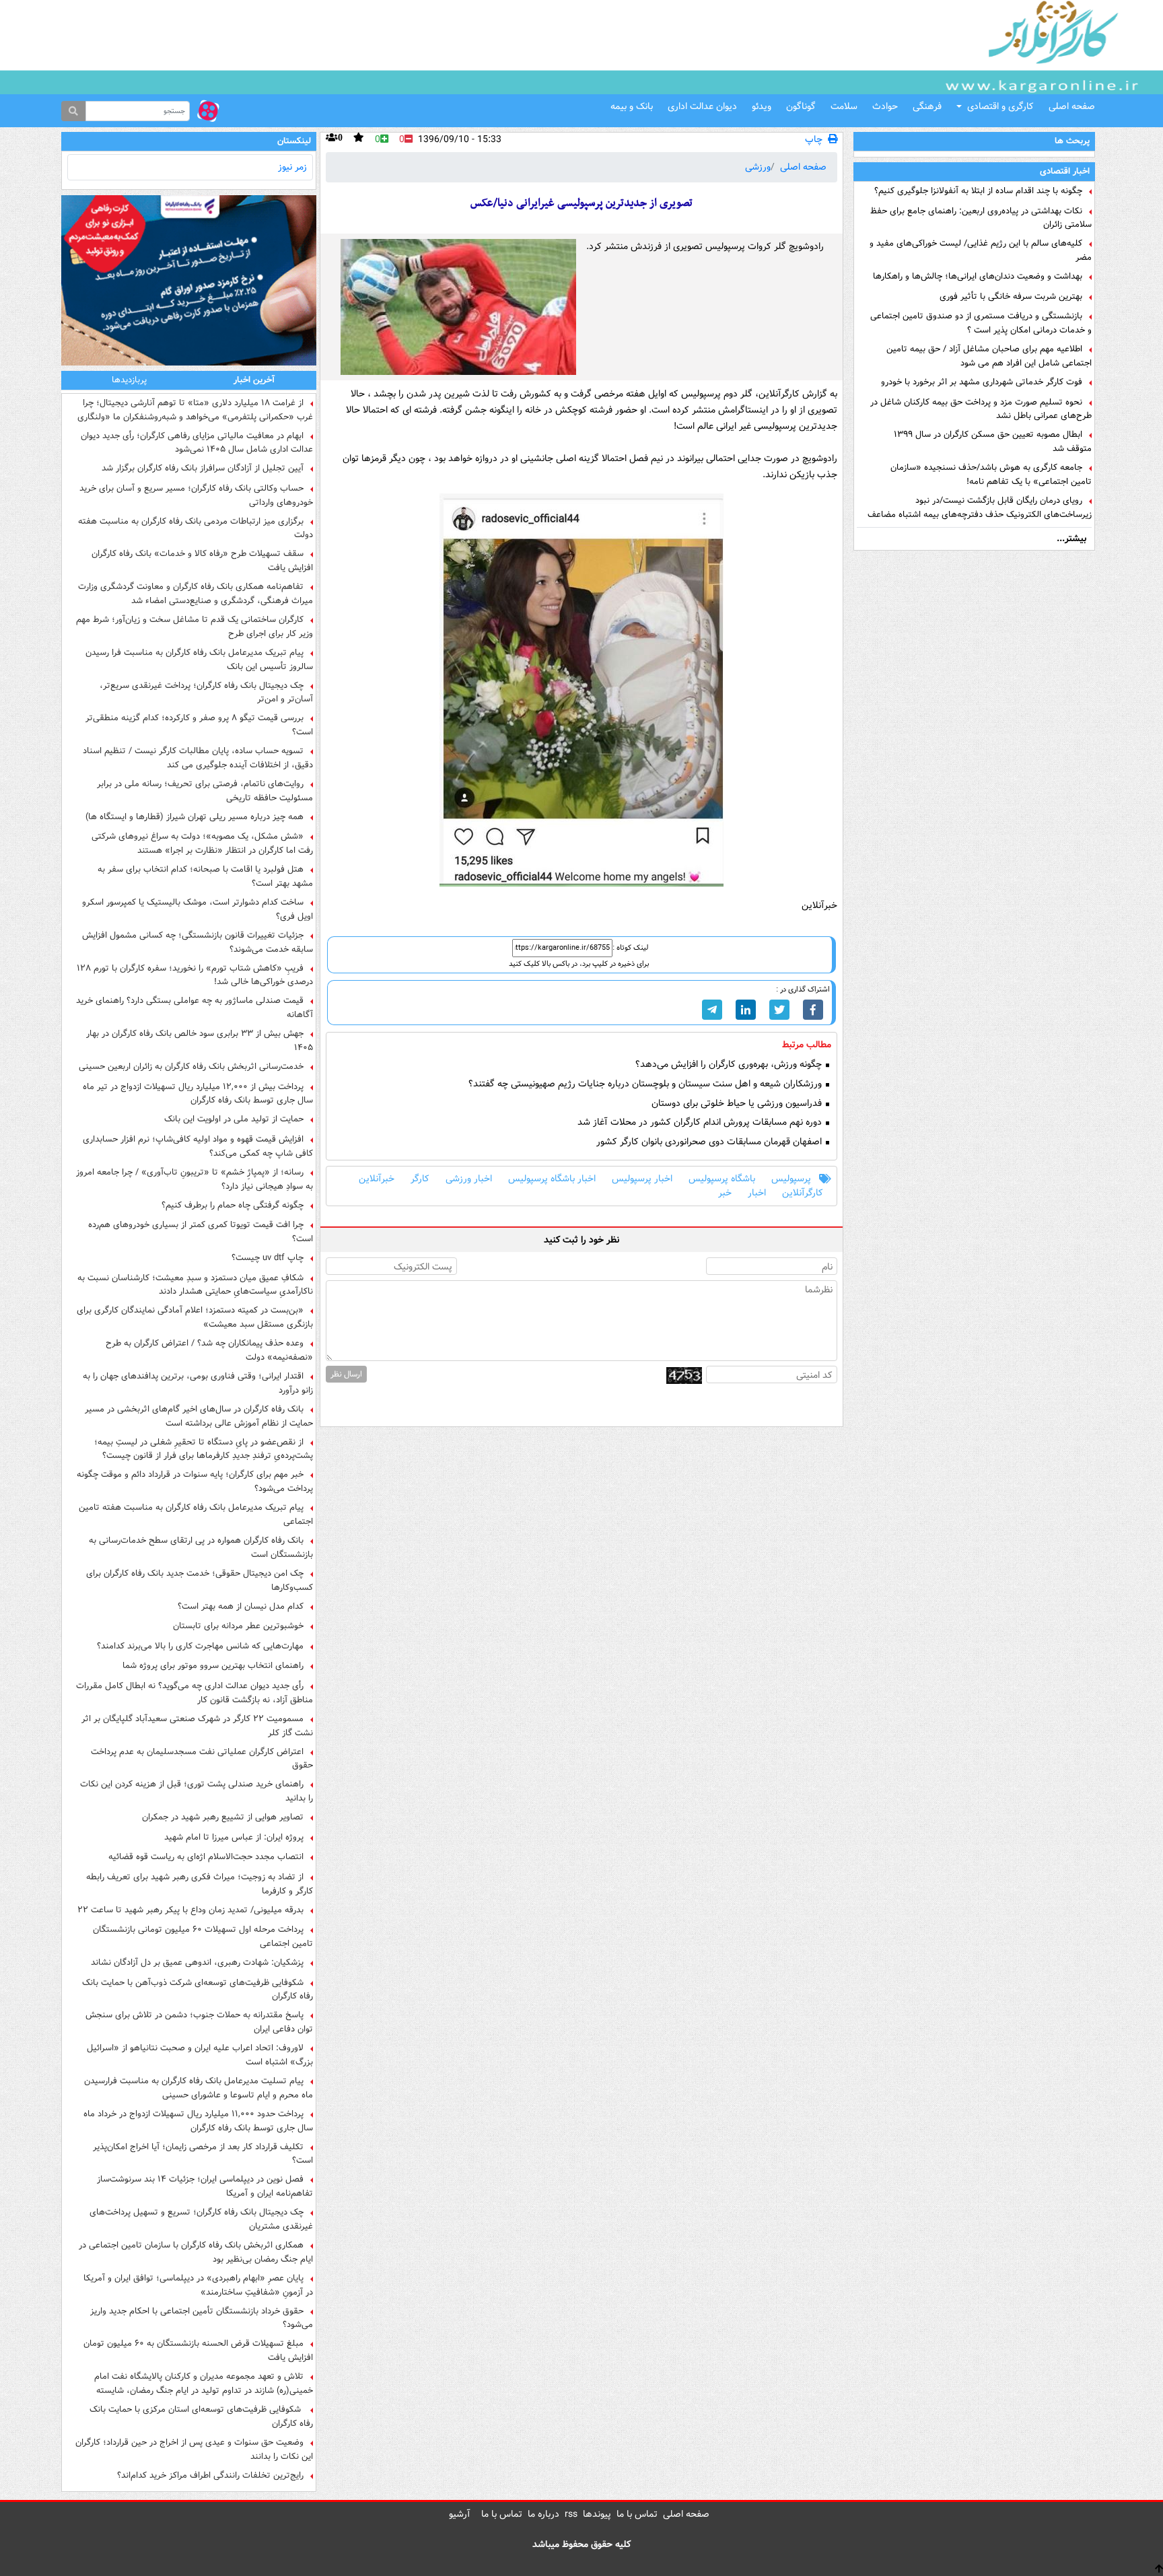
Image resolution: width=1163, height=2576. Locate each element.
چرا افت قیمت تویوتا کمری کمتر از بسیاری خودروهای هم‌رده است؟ (201, 1232)
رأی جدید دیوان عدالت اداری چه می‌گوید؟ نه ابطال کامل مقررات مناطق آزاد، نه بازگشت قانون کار (195, 1693)
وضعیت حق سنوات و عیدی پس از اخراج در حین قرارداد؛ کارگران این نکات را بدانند (194, 2449)
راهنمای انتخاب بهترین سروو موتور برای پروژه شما (213, 1666)
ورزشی (758, 167)
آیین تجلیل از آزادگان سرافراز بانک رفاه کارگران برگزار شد (203, 468)
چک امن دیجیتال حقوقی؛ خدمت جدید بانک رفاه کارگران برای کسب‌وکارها (200, 1580)
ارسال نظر (346, 1374)
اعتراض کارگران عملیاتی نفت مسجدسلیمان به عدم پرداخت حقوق (202, 1759)
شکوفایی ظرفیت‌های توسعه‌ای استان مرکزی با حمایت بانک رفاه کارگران (201, 2416)
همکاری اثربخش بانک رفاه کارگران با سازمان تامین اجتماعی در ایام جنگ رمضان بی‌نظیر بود (196, 2252)
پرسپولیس (791, 1179)
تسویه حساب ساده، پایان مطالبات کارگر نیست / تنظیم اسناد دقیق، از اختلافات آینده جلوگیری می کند (198, 758)
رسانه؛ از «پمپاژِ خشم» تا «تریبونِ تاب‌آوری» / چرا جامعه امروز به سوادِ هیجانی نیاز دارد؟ (195, 1179)
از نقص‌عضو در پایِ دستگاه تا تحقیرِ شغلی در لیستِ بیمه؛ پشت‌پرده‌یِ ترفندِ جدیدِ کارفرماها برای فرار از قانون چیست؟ (204, 1449)
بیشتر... (1071, 538)
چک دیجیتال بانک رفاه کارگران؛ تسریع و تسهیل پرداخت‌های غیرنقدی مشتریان (201, 2219)
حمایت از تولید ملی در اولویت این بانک (234, 1119)
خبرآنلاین (377, 1179)
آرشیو (460, 2514)
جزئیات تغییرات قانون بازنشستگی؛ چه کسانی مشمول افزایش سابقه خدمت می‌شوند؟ (198, 942)
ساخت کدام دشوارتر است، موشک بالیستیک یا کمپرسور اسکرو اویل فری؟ (198, 909)
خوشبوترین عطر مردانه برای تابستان (238, 1626)
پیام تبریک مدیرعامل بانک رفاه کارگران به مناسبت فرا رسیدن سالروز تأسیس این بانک (199, 660)
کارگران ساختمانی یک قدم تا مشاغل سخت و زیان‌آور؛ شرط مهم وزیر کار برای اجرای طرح (195, 627)
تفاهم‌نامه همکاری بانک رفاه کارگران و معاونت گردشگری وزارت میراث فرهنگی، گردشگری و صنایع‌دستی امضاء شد (196, 594)
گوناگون (801, 106)
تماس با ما (637, 2514)
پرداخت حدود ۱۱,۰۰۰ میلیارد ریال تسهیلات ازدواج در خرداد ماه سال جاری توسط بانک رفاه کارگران (198, 2121)
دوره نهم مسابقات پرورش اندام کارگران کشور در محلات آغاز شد (701, 1122)
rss (571, 2514)
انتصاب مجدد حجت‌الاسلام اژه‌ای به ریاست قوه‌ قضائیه (206, 1857)
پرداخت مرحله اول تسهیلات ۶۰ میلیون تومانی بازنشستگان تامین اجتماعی (203, 1937)
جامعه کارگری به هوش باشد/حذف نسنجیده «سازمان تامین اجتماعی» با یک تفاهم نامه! (991, 475)
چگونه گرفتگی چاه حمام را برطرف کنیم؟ (233, 1206)
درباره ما (543, 2514)
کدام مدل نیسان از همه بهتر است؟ (241, 1607)
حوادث (885, 106)
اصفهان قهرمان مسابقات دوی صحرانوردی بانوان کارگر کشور (710, 1142)
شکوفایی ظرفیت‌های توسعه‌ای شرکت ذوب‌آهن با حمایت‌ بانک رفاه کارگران (198, 1990)
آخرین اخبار (254, 380)
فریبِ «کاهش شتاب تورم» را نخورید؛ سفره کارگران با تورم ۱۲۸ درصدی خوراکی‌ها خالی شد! (195, 975)
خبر (725, 1193)
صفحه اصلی (1072, 106)
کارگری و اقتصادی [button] (1000, 106)
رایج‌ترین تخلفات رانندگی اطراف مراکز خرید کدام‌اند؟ (210, 2476)
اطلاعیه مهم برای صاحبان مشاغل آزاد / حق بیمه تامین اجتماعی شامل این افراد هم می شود (989, 356)
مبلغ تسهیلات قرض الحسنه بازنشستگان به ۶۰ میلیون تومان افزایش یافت (198, 2351)
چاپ (814, 140)
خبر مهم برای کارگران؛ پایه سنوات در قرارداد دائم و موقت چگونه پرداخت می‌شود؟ (195, 1482)
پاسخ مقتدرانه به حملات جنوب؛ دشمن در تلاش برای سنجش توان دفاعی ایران (199, 2022)
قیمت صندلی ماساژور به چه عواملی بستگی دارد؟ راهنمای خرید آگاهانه (195, 1008)
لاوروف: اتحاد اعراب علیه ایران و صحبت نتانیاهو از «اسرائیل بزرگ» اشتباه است (200, 2055)
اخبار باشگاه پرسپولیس (552, 1179)
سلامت (844, 106)
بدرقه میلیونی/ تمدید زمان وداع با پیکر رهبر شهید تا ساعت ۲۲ (190, 1910)
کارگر (420, 1179)
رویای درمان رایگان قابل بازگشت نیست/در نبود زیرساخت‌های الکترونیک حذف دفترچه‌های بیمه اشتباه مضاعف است (980, 508)
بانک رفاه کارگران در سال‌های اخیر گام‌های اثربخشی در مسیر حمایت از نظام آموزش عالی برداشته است (199, 1416)
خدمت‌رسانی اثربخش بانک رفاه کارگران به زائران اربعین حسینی (191, 1067)
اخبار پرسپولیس (642, 1179)
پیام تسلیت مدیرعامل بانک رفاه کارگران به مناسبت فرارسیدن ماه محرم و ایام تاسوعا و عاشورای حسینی (199, 2088)
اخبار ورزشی (469, 1179)
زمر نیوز (292, 167)
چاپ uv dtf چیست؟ (268, 1258)
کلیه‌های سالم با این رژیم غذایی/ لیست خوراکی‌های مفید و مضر (981, 250)
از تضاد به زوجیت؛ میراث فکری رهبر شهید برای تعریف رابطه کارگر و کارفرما (200, 1884)
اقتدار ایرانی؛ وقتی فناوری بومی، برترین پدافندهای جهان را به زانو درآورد (198, 1383)
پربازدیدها (129, 380)
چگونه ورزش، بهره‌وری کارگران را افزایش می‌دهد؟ (730, 1065)
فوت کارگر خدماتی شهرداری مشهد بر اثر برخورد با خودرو (982, 382)
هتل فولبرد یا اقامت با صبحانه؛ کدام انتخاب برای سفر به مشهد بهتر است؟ (205, 876)
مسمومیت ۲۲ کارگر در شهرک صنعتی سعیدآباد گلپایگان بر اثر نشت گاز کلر (197, 1726)
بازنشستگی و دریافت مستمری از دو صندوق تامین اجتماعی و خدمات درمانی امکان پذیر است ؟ (981, 323)
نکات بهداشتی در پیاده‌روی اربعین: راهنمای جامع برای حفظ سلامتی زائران (981, 218)
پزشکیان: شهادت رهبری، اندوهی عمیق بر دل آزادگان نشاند (197, 1963)
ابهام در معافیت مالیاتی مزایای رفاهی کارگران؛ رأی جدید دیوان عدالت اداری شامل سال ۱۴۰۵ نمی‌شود (197, 443)
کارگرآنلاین (803, 1193)
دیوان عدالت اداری (702, 106)
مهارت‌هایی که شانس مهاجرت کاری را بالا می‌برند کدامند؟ (200, 1646)
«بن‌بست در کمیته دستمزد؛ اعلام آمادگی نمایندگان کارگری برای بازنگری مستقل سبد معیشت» (195, 1317)
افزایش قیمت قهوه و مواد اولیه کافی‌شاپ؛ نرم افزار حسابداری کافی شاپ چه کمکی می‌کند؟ (198, 1146)
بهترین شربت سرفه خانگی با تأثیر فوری (1011, 297)
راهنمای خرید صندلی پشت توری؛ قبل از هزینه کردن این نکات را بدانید (197, 1791)
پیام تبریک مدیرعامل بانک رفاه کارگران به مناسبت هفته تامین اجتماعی (196, 1515)
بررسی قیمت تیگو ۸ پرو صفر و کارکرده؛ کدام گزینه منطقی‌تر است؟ (199, 725)
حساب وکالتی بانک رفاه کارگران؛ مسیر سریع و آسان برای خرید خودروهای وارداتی (196, 495)
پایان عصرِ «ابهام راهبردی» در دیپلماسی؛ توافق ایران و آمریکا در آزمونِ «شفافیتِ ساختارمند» (198, 2285)
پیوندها (597, 2514)
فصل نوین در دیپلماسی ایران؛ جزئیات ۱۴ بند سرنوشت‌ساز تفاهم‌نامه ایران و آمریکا (205, 2186)
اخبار (757, 1193)
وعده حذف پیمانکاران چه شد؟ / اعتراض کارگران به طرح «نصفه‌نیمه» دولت (209, 1350)
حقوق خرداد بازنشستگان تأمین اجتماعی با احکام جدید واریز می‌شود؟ (202, 2318)
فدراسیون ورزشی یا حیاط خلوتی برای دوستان (738, 1104)
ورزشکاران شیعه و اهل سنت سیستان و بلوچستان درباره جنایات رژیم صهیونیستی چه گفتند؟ (646, 1084)
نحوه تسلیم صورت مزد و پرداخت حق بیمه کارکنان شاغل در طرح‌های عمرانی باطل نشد (981, 409)
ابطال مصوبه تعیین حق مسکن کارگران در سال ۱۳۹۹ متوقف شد (993, 442)
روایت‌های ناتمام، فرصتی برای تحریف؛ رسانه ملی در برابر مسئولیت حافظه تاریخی (205, 791)
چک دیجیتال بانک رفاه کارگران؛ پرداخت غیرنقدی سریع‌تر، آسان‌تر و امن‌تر (206, 693)
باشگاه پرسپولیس (722, 1179)
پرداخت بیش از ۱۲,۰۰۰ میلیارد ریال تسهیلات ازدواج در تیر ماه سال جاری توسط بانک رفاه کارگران (198, 1094)
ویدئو (762, 106)
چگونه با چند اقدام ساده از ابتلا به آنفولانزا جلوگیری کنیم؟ (978, 191)
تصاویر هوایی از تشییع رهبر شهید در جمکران (223, 1817)
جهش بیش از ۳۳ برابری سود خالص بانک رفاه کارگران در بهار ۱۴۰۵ (200, 1041)
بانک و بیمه (632, 106)
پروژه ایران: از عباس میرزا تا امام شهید (234, 1838)
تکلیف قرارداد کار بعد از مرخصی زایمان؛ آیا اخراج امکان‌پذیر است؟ (203, 2154)
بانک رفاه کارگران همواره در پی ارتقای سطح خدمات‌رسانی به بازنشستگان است (201, 1547)
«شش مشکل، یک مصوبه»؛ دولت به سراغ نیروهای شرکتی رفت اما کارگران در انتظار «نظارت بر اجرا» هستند (202, 843)
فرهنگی (927, 106)
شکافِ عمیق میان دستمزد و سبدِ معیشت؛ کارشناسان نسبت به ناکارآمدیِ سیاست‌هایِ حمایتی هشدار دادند (195, 1285)
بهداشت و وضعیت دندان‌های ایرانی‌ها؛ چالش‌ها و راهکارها (978, 277)
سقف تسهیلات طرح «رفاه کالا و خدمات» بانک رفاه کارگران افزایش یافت (202, 561)
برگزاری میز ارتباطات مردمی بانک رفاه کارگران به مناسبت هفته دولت (196, 528)
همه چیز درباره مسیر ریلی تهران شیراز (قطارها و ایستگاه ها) (195, 817)
